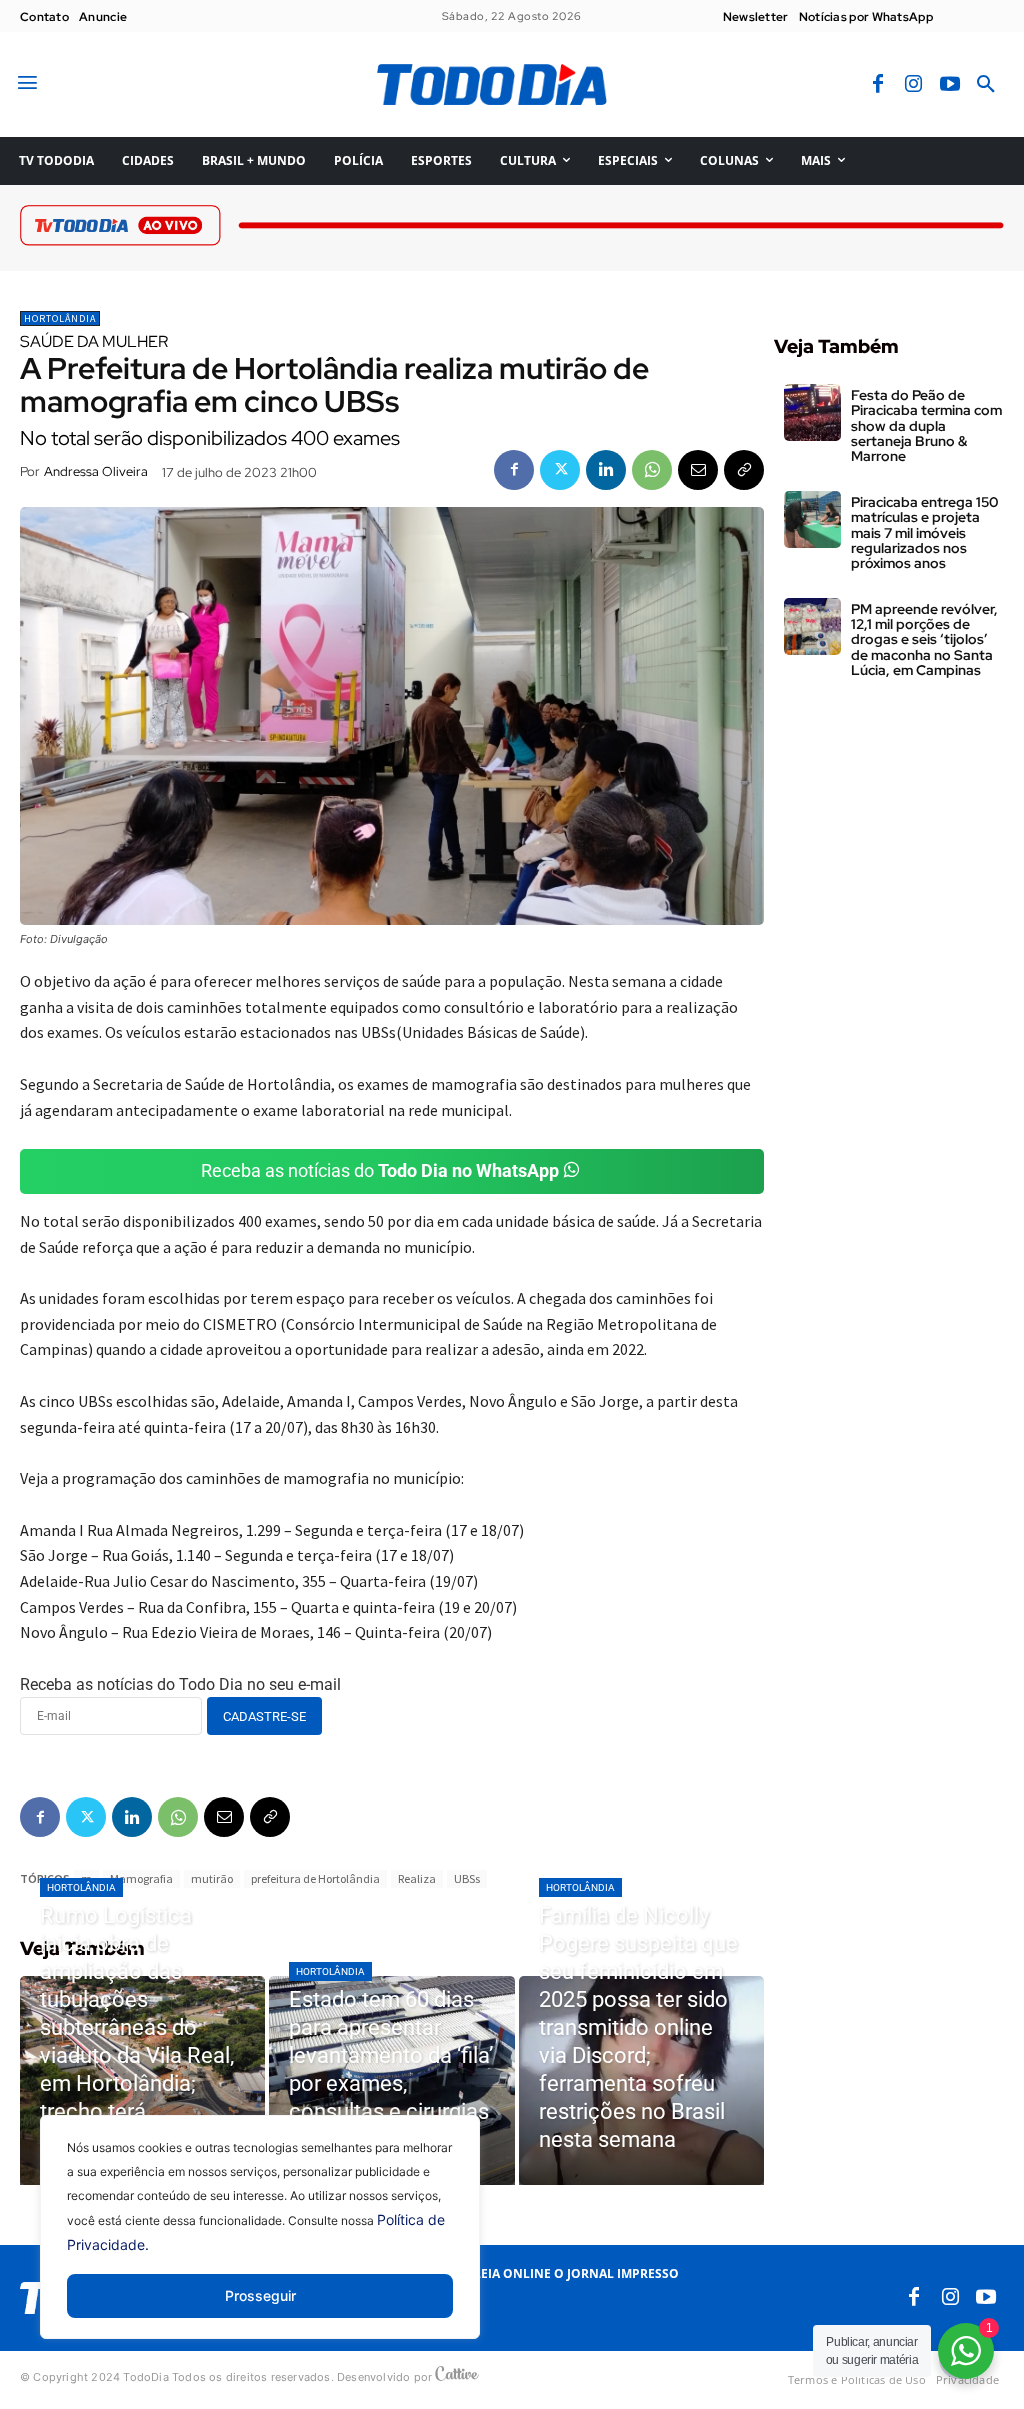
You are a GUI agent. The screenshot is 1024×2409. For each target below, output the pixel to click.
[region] (260, 2242)
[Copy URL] (744, 470)
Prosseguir (260, 2295)
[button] (986, 85)
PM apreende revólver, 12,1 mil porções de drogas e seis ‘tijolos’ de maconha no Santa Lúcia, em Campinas (924, 640)
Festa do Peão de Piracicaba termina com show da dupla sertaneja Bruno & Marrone (926, 426)
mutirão (212, 1878)
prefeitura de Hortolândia (315, 1878)
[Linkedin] (606, 470)
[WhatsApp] (652, 470)
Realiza (417, 1878)
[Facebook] (878, 85)
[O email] (698, 470)
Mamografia (141, 1878)
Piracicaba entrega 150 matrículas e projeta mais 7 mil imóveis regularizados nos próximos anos (924, 533)
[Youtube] (950, 85)
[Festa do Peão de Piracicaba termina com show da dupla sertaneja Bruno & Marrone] (812, 412)
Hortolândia (60, 318)
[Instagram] (914, 85)
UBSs (467, 1878)
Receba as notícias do (380, 1170)
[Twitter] (560, 470)
